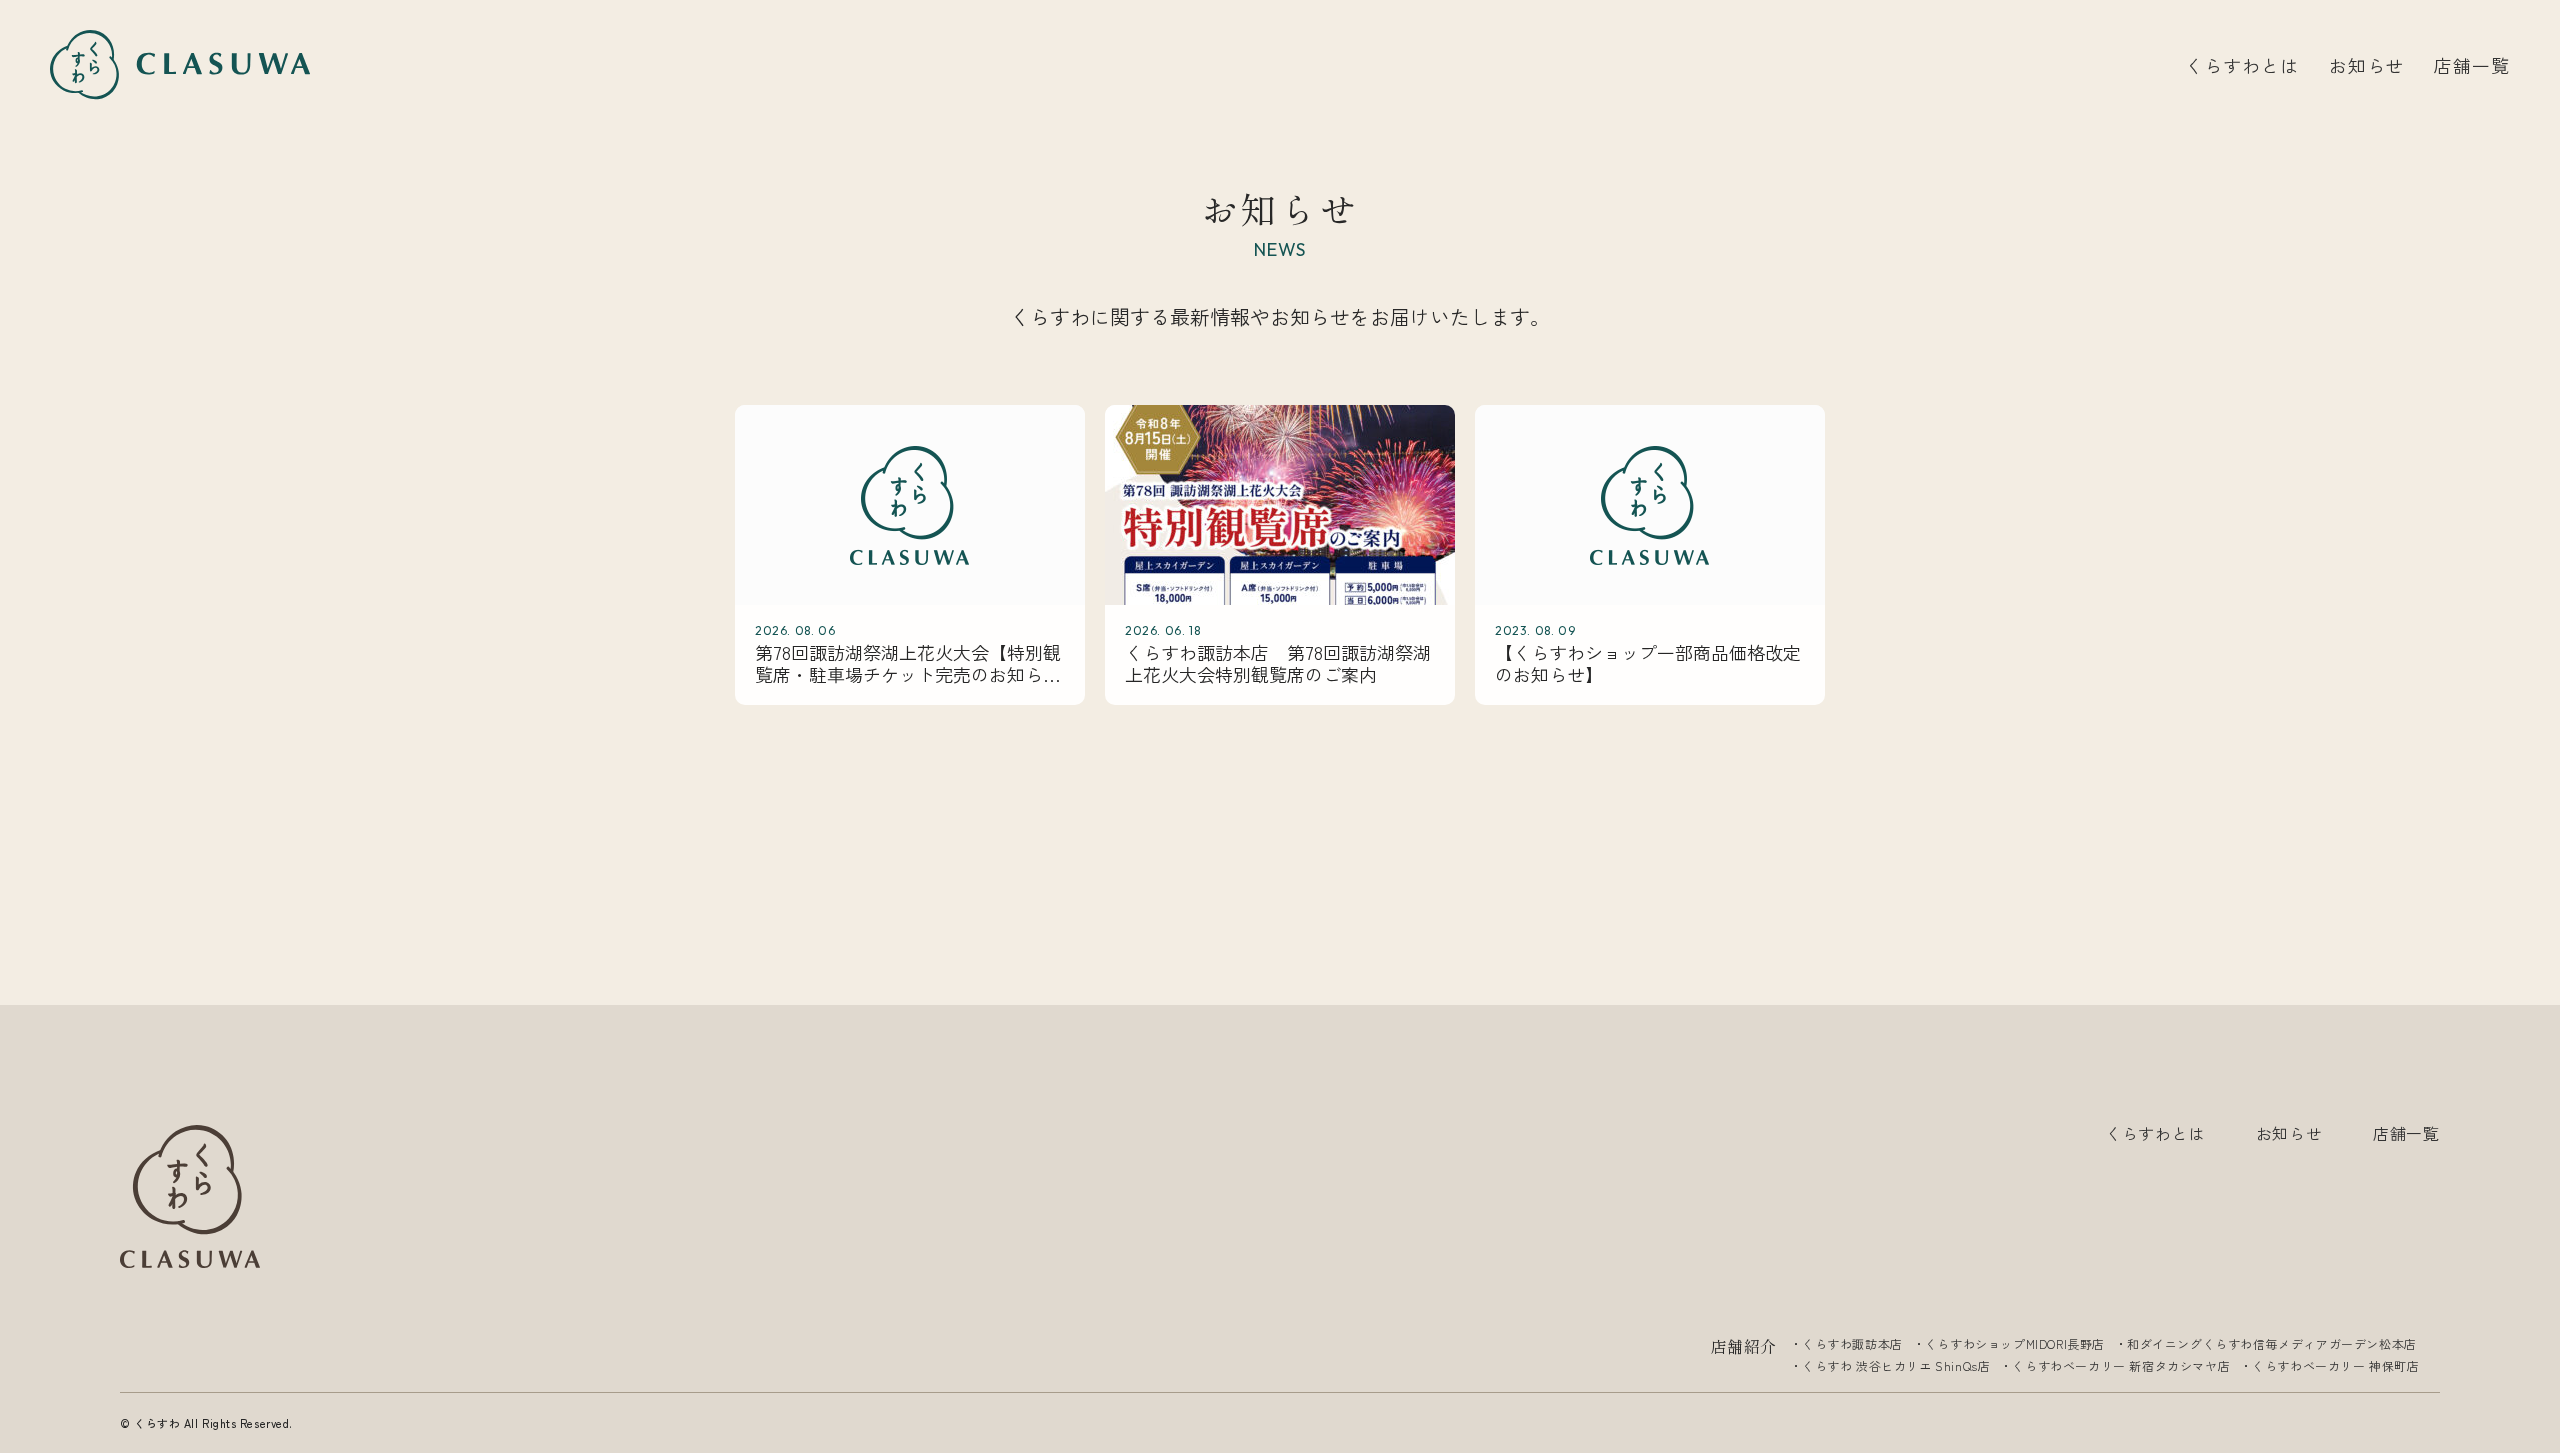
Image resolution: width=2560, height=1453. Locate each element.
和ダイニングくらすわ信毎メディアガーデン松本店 (2272, 1343)
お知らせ (2367, 65)
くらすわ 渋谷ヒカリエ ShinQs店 (1896, 1365)
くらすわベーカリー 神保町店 (2335, 1365)
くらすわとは (2241, 65)
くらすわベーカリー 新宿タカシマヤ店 (2121, 1365)
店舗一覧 (2472, 65)
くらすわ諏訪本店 (1852, 1343)
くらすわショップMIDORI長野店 (2015, 1343)
